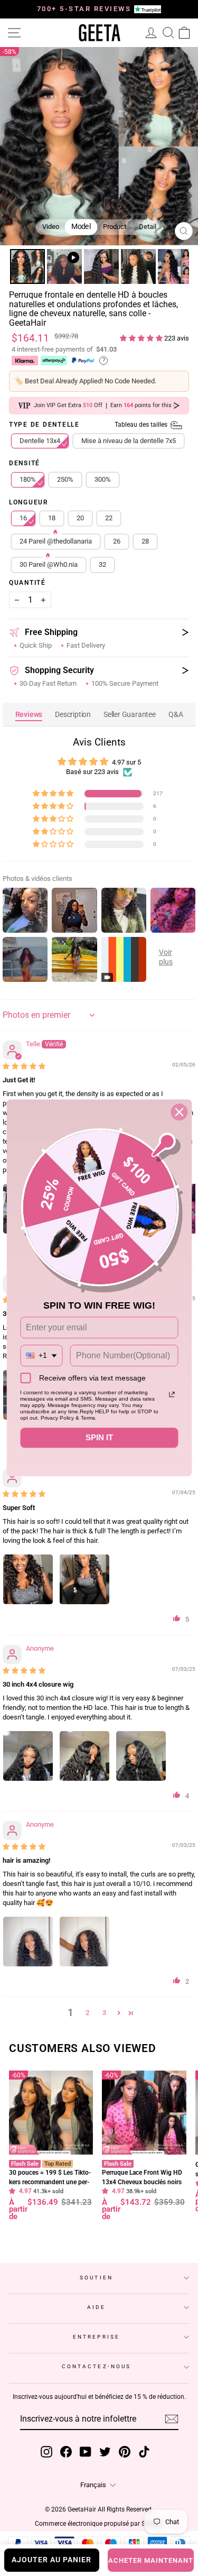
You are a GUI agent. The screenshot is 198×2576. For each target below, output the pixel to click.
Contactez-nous (96, 2366)
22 (109, 518)
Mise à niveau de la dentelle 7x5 (129, 441)
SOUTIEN (96, 2278)
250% (65, 479)
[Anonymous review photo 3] (141, 1756)
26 (117, 541)
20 (80, 518)
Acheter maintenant (151, 2560)
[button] (142, 338)
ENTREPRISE (96, 2337)
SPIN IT (99, 1438)
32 (102, 564)
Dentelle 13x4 (40, 441)
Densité (25, 464)
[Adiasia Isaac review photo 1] (28, 1579)
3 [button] (104, 2013)
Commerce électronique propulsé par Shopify (99, 2524)
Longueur (29, 503)
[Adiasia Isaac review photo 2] (84, 1579)
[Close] (179, 1112)
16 (23, 518)
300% (103, 479)
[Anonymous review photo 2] (84, 1756)
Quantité (27, 583)
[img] (24, 1066)
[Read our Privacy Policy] (172, 1395)
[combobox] (41, 1356)
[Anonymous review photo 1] (28, 1756)
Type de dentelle (89, 425)
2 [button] (87, 2013)
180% (28, 479)
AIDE (96, 2307)
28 (145, 541)
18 (52, 518)
